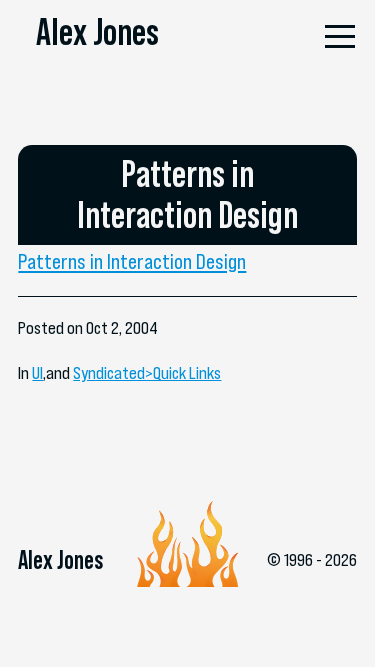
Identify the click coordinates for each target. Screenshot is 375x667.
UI (37, 373)
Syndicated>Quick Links (147, 373)
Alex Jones (97, 32)
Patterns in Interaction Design (132, 261)
